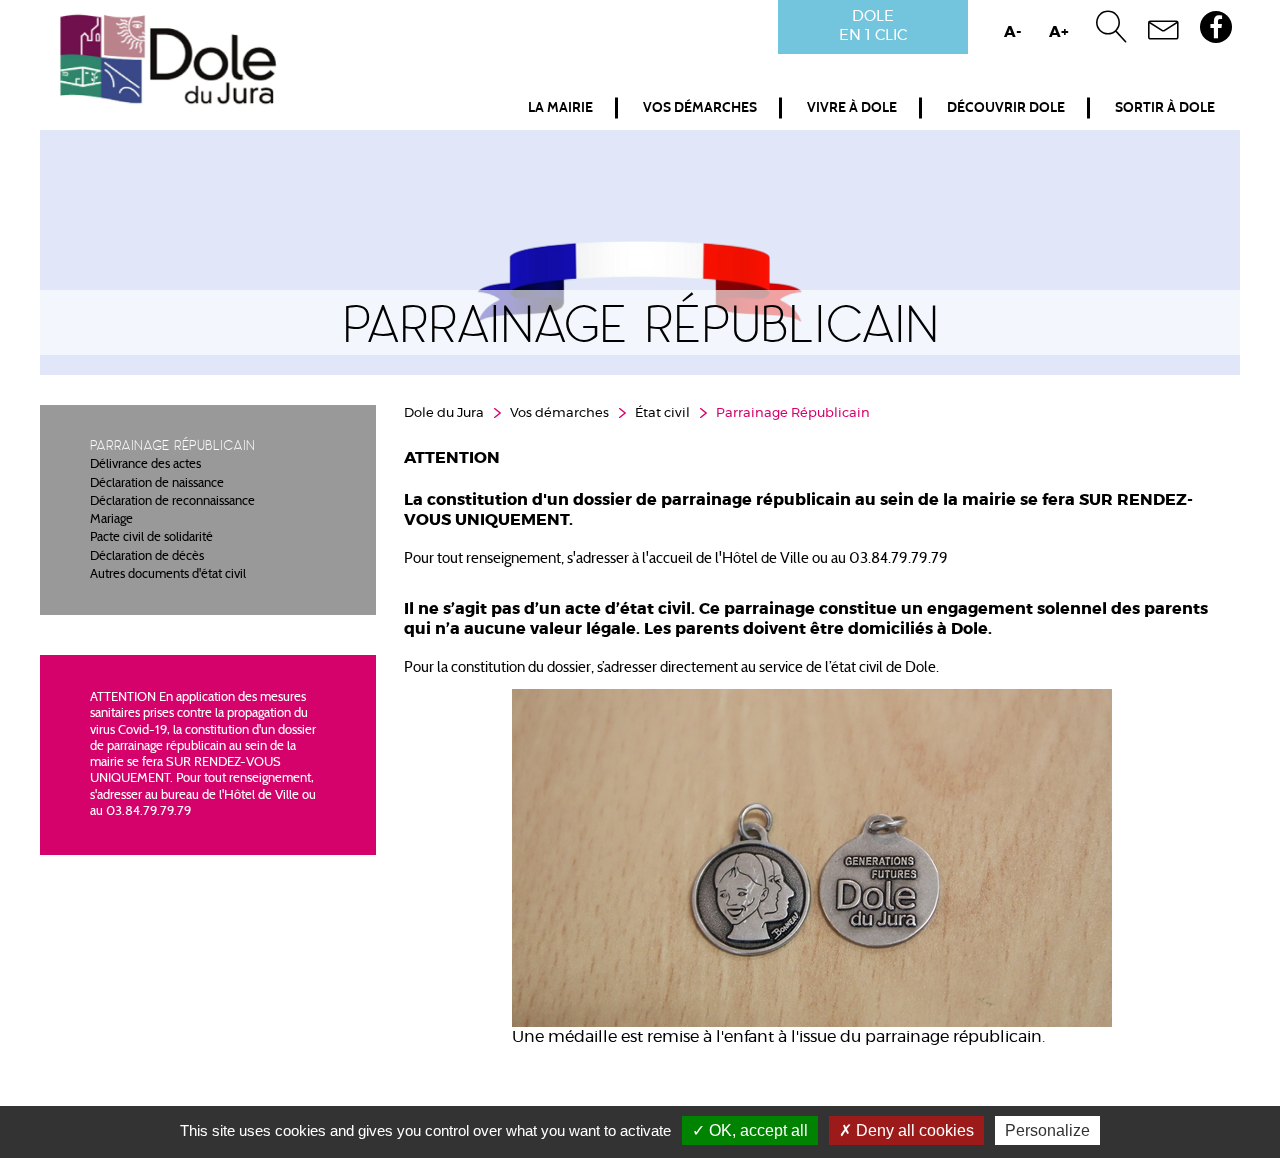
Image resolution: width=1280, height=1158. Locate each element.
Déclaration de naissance (157, 484)
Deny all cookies (913, 1130)
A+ (1059, 32)
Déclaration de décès (147, 557)
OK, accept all (756, 1130)
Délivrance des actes (145, 465)
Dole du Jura (444, 413)
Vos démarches (700, 108)
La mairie (560, 108)
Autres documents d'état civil (168, 575)
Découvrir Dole (1006, 108)
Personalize (1047, 1130)
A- (1013, 32)
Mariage (111, 520)
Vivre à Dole (852, 108)
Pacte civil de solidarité (151, 538)
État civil (662, 413)
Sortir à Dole (1165, 108)
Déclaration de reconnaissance (172, 502)
